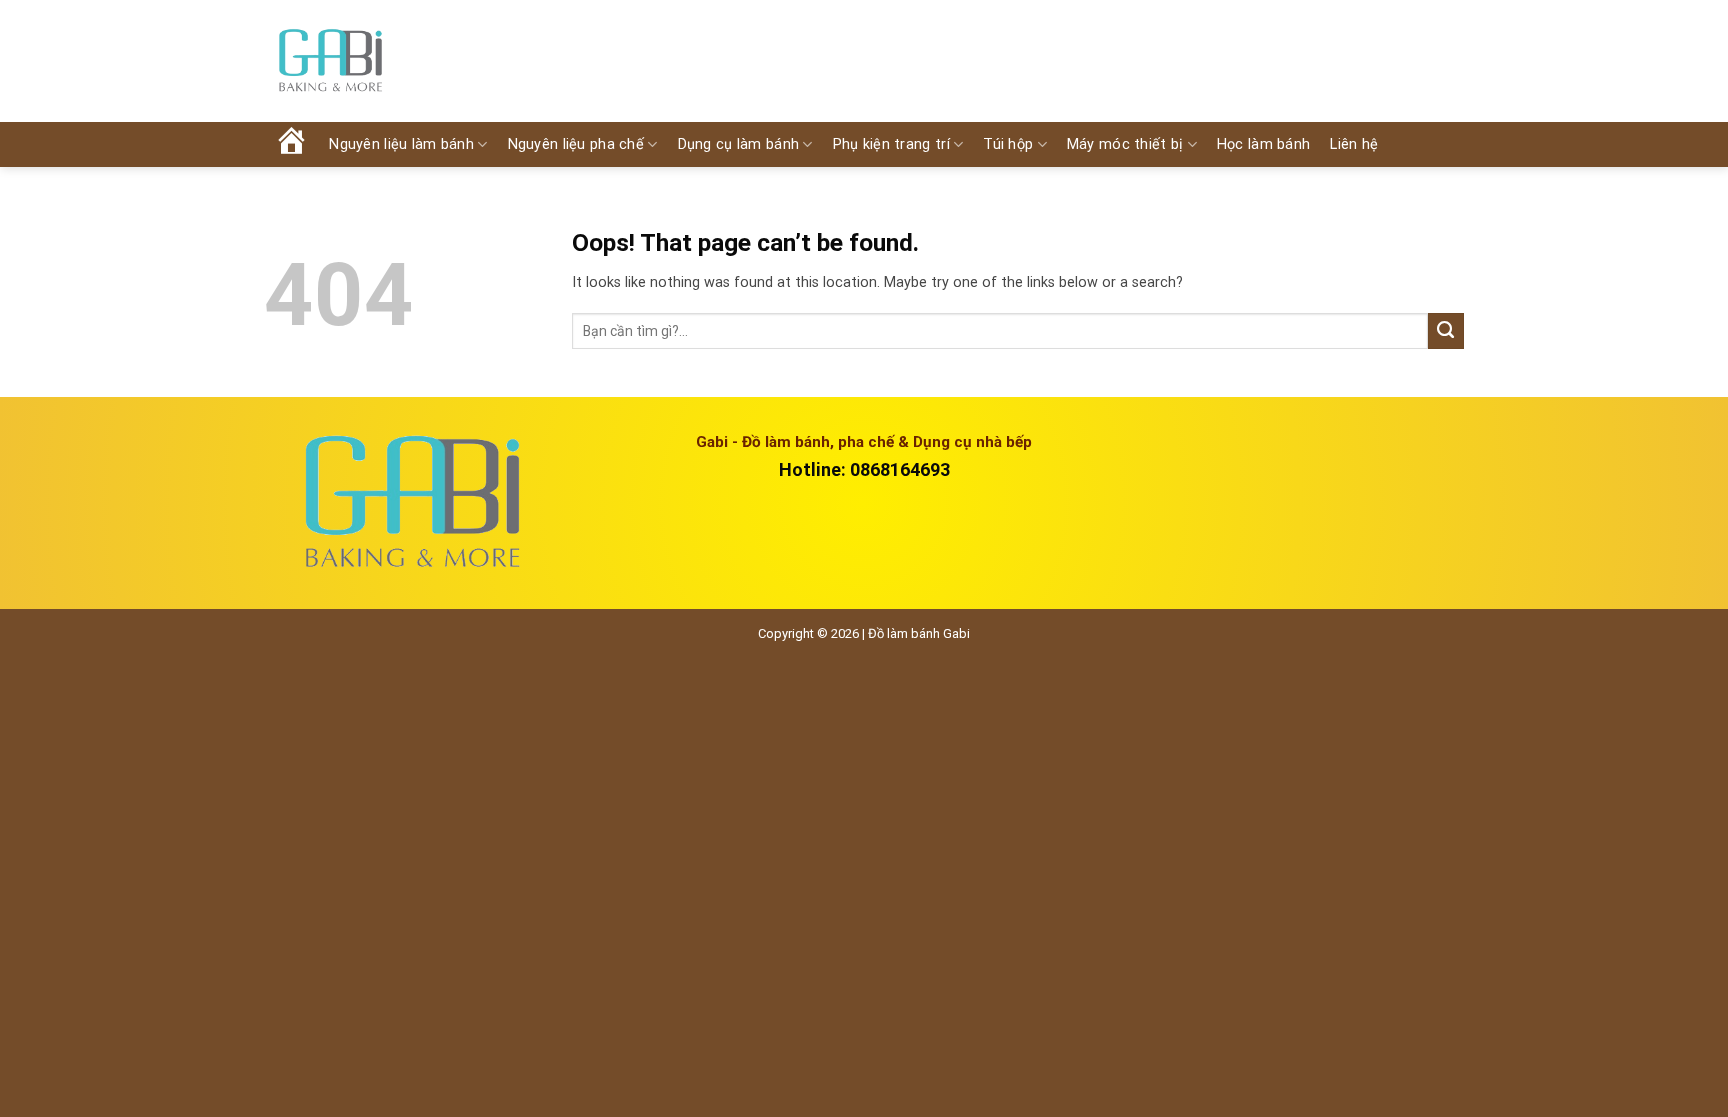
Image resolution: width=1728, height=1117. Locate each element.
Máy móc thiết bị (1125, 144)
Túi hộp (1008, 144)
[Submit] (1446, 331)
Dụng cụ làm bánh (739, 144)
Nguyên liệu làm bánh (401, 144)
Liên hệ (1354, 144)
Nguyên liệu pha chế (576, 144)
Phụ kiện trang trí (891, 144)
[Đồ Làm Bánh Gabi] (330, 61)
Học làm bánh (1263, 144)
